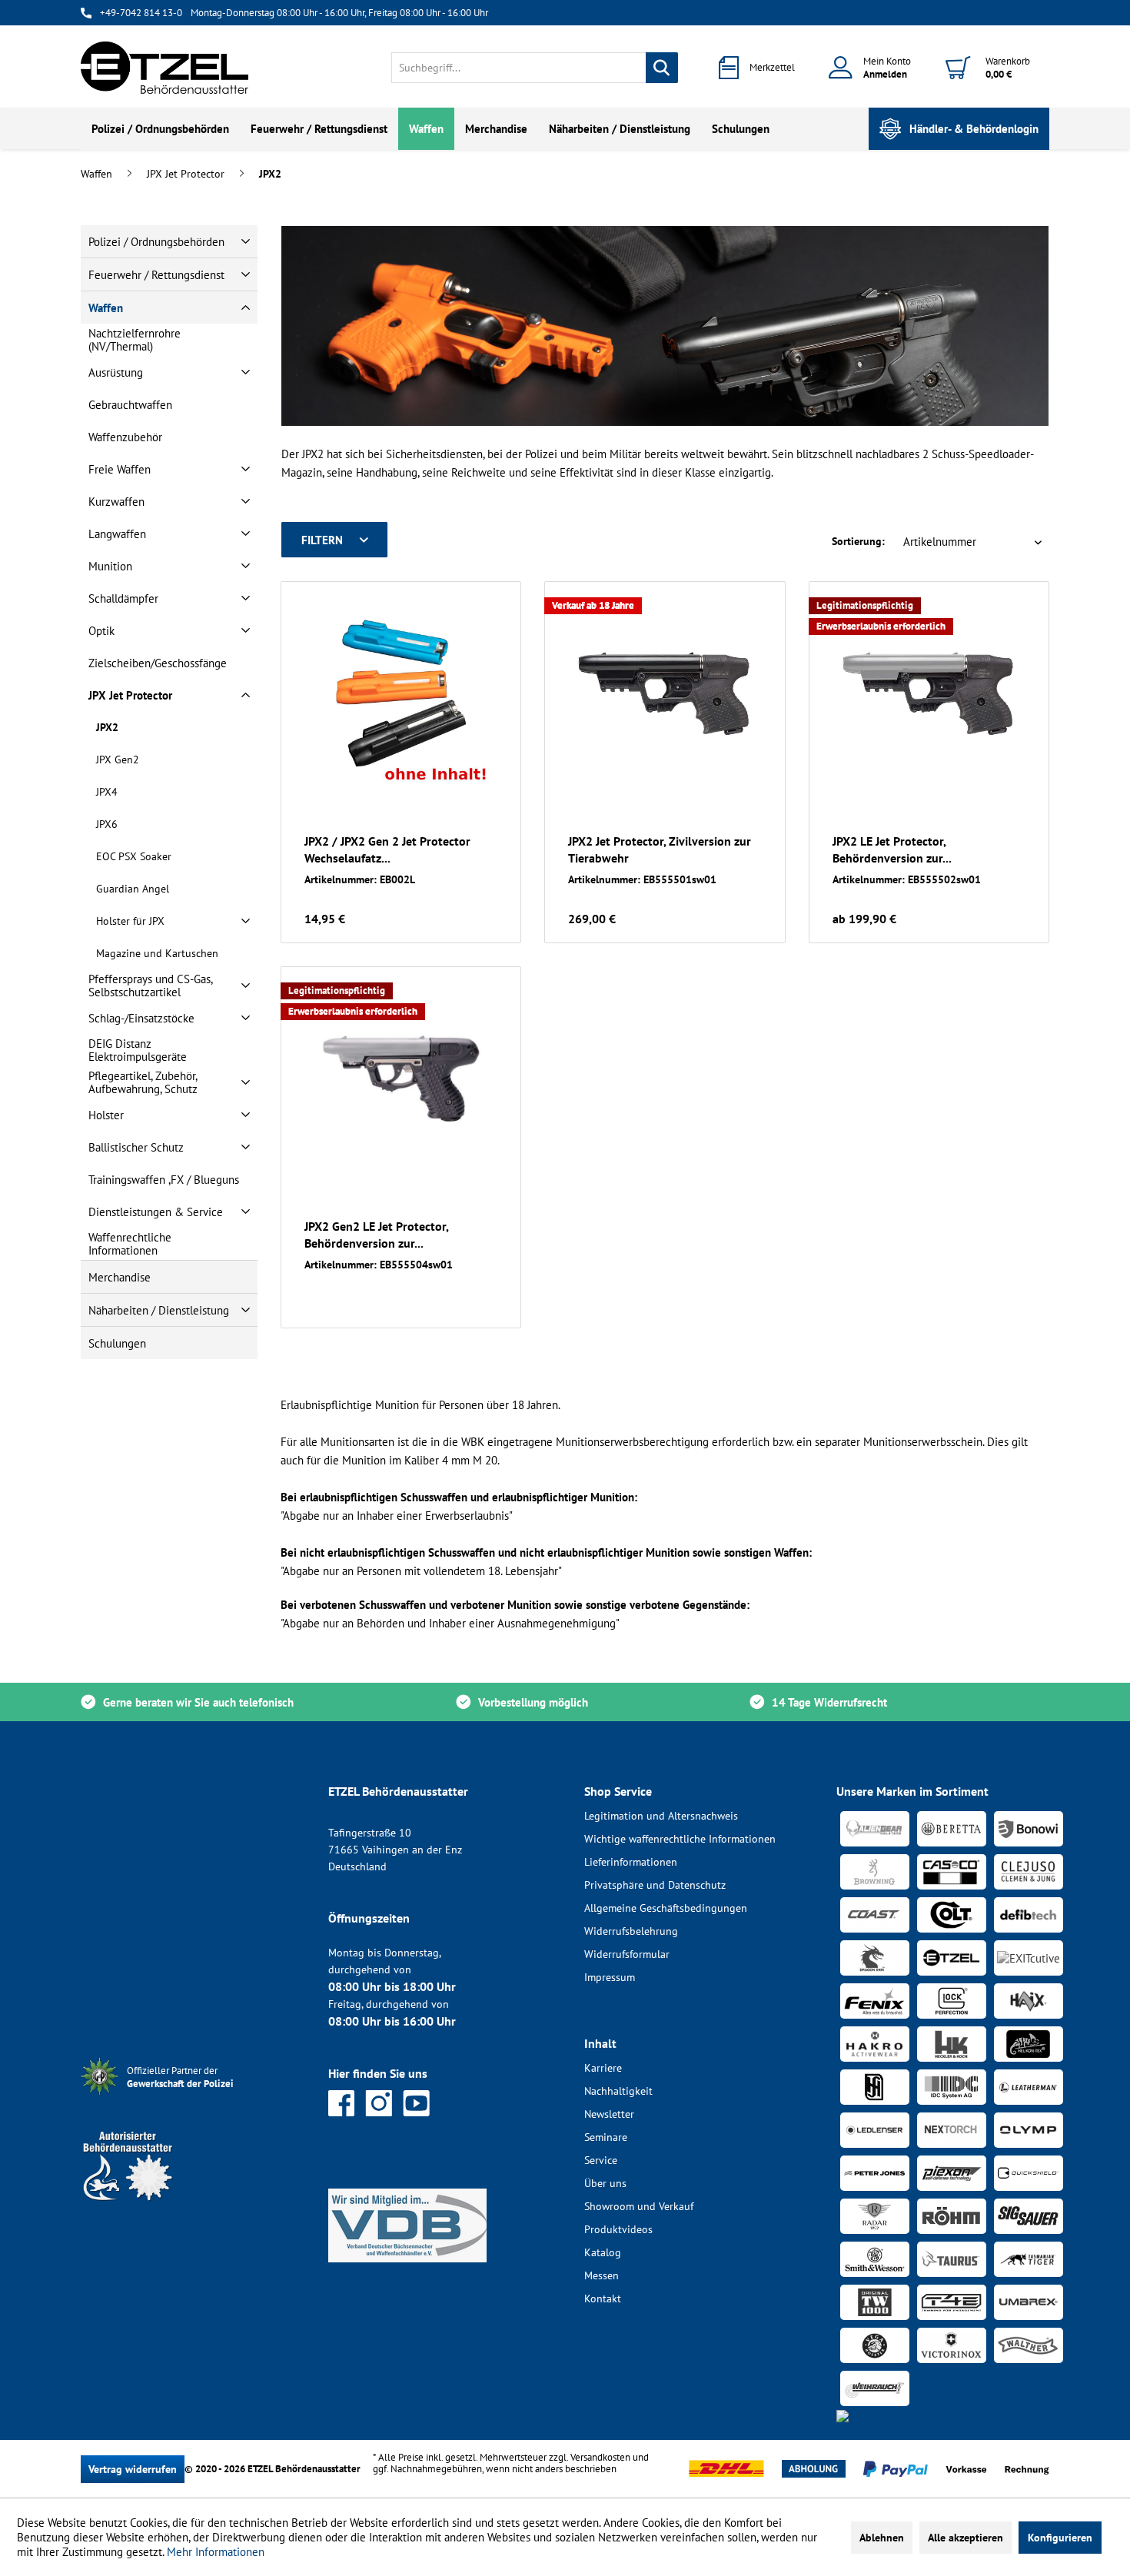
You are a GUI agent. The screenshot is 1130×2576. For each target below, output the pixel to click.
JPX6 (107, 824)
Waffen (106, 308)
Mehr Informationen (216, 2552)
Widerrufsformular (627, 1954)
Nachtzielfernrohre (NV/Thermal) (135, 340)
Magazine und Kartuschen (157, 953)
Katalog (603, 2252)
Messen (602, 2275)
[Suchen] (662, 68)
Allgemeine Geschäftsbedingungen (666, 1908)
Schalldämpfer (123, 598)
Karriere (603, 2068)
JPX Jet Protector (130, 695)
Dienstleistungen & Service (156, 1212)
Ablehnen (882, 2538)
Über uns (605, 2183)
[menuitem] (535, 68)
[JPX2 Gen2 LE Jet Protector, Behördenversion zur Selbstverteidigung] (401, 1079)
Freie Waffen (120, 469)
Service (601, 2160)
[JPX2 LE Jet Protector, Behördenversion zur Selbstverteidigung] (929, 693)
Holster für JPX (130, 921)
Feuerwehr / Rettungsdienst (156, 275)
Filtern (322, 540)
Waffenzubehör (125, 437)
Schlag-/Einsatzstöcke (141, 1018)
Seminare (606, 2137)
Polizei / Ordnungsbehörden (156, 242)
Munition (110, 566)
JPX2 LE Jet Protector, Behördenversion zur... (892, 849)
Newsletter (609, 2114)
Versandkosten (600, 2457)
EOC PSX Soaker (134, 856)
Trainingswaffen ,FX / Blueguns (164, 1180)
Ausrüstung (116, 372)
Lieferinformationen (631, 1862)
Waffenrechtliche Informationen (130, 1244)
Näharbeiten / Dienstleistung (159, 1310)
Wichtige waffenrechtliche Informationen (680, 1839)
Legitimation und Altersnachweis (661, 1816)
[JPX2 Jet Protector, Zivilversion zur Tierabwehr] (665, 693)
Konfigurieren (1060, 2538)
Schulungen (117, 1343)
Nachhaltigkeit (618, 2091)
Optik (101, 631)
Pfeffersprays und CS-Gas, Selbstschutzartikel (150, 986)
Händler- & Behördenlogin (974, 129)
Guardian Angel (133, 889)
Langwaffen (117, 534)
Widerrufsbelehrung (631, 1931)
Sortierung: (858, 541)
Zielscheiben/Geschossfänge (158, 663)
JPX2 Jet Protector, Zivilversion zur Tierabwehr (660, 849)
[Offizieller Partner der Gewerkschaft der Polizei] (192, 2097)
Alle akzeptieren (965, 2538)
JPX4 (107, 792)
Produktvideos (618, 2229)
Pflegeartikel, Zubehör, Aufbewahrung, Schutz (143, 1082)
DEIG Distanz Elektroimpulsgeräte (138, 1050)
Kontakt (603, 2298)
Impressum (610, 1977)
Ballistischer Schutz (136, 1147)
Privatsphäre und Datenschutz (655, 1885)
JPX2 (107, 727)
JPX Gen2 (118, 760)
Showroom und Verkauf (639, 2206)
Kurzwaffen (116, 502)
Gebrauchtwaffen (130, 405)
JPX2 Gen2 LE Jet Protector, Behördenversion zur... (376, 1235)
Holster (106, 1115)
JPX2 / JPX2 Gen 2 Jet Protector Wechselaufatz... (387, 849)
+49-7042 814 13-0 (141, 13)
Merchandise (120, 1277)
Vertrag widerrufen (133, 2469)
